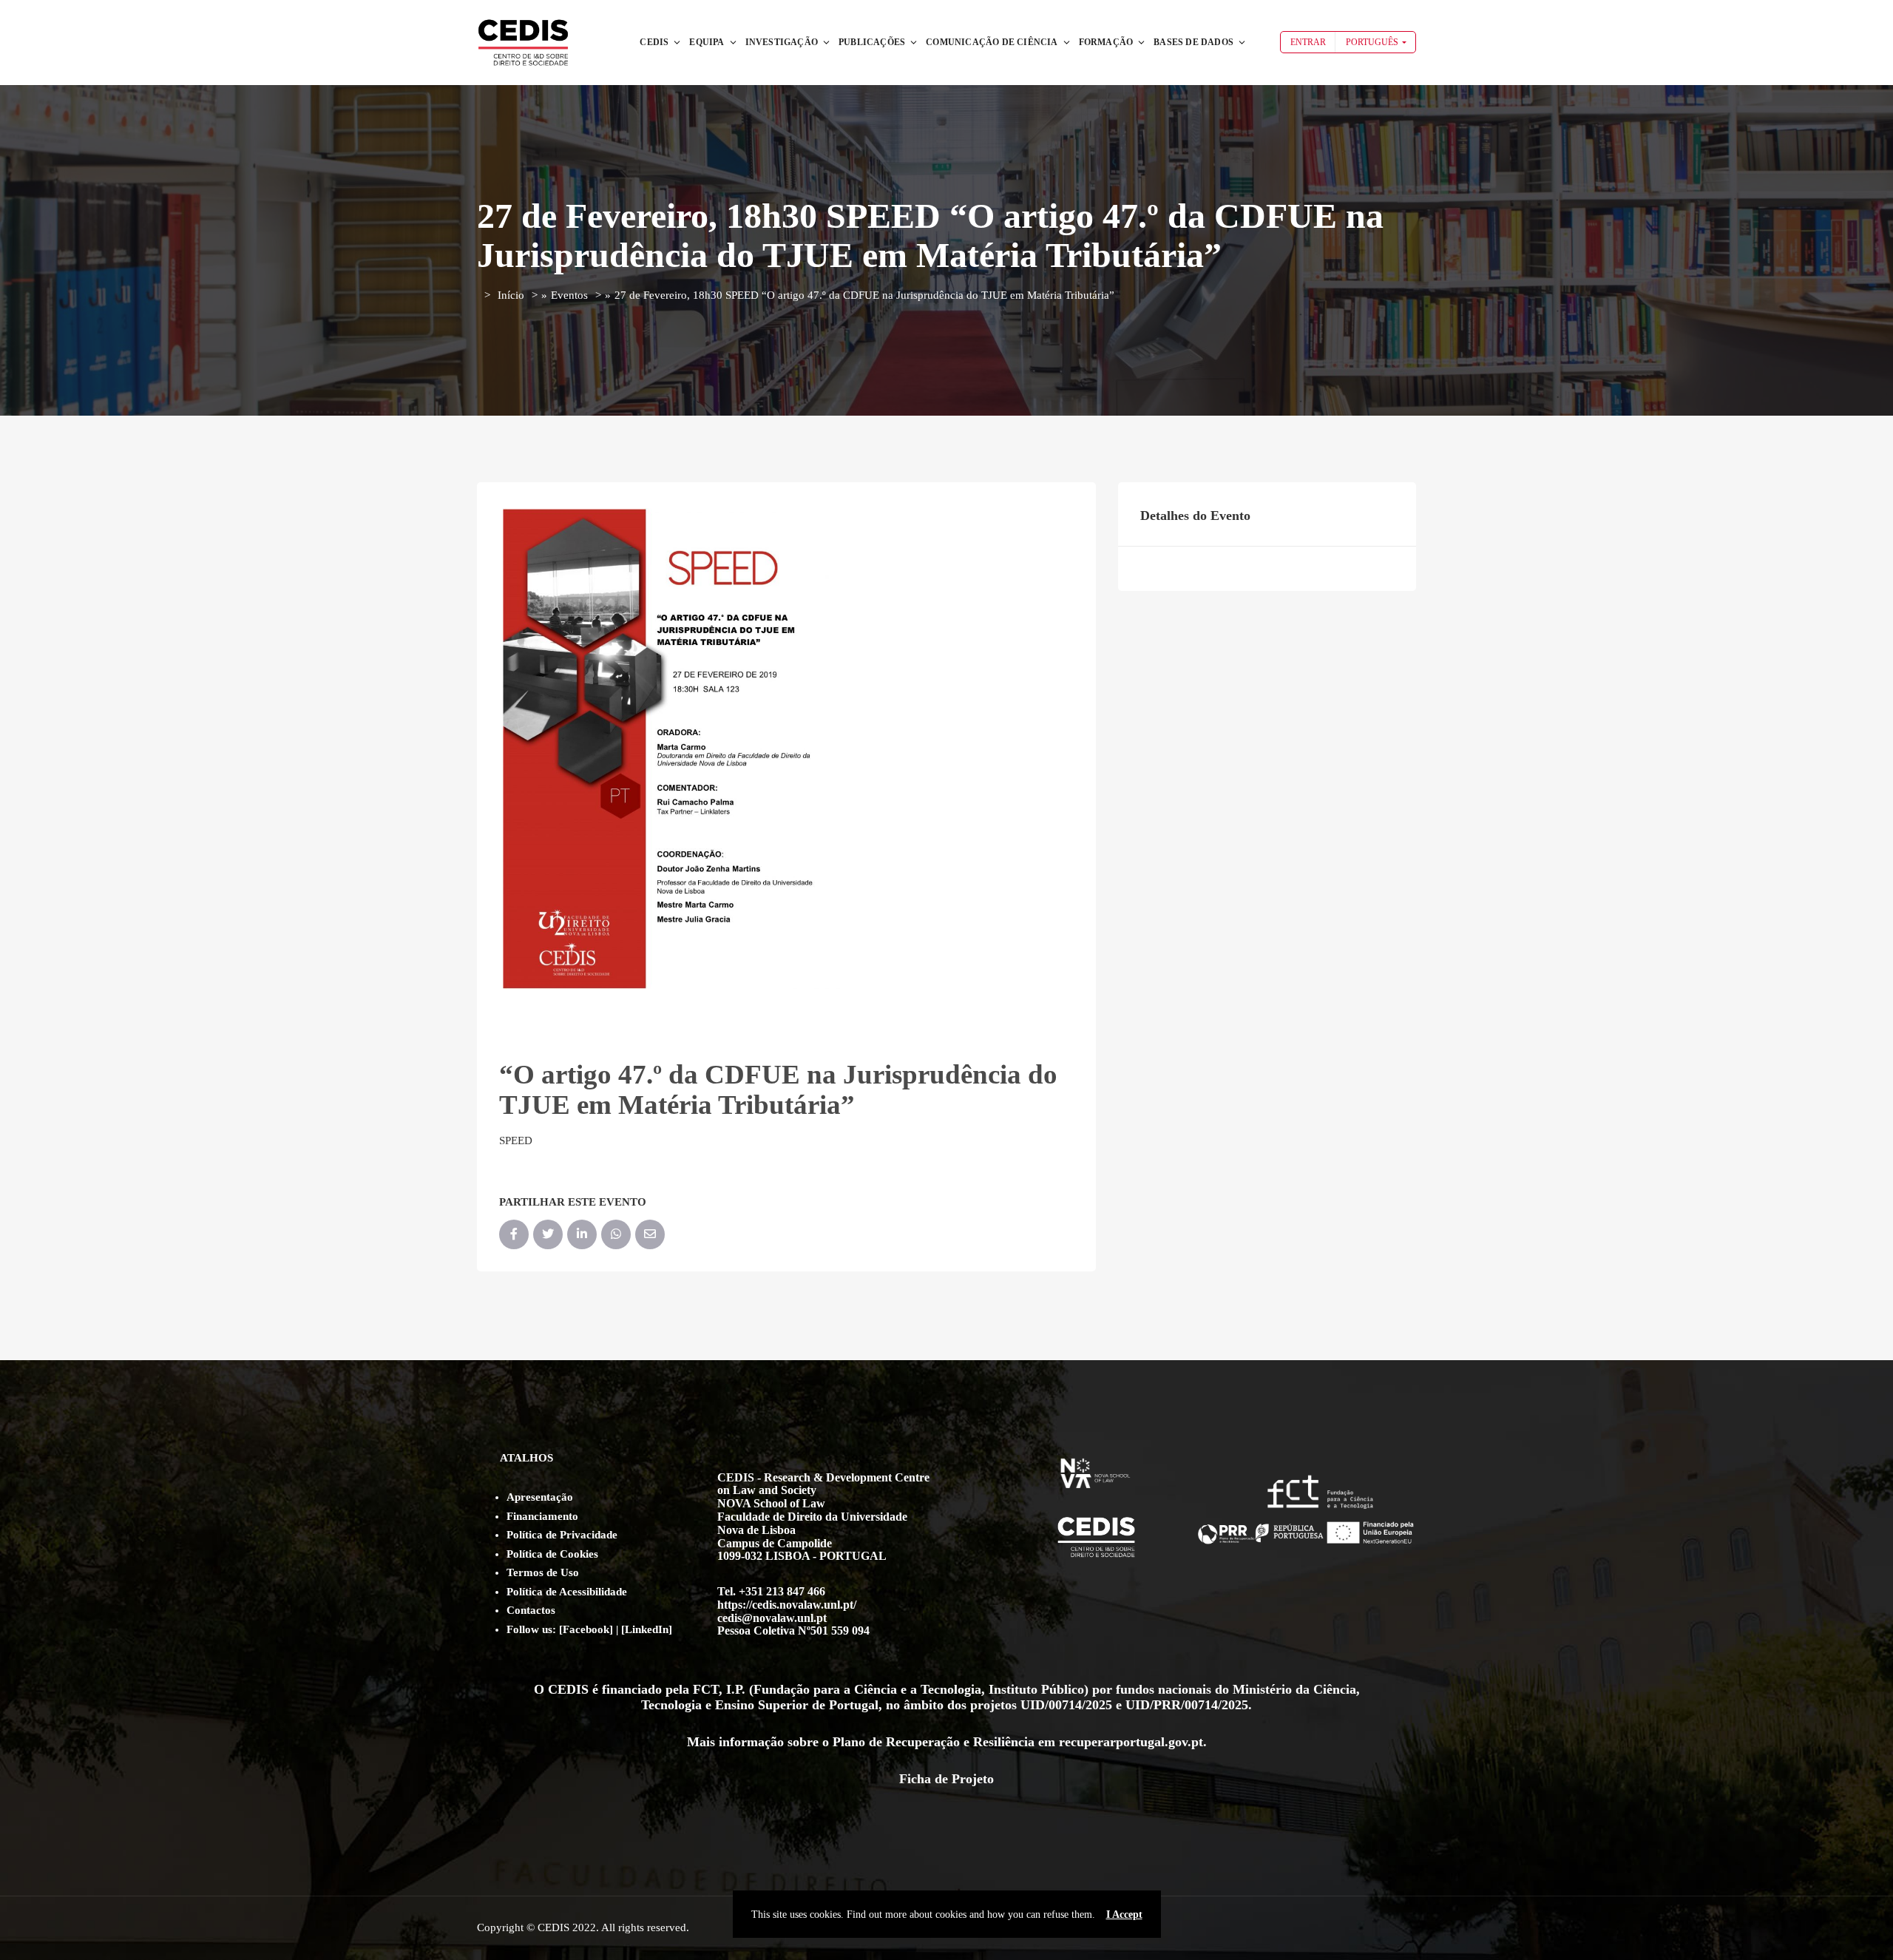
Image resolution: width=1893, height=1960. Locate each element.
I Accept (1124, 1914)
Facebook (586, 1629)
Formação (1106, 42)
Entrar (1308, 42)
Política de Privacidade (562, 1535)
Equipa (707, 42)
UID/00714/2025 (1066, 1705)
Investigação (782, 42)
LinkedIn (647, 1629)
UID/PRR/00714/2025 (1187, 1705)
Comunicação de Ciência (992, 42)
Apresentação (540, 1497)
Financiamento (542, 1516)
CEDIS (654, 42)
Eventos (569, 295)
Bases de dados (1193, 42)
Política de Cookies (552, 1554)
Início (511, 295)
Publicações (872, 42)
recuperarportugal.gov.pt (1131, 1742)
